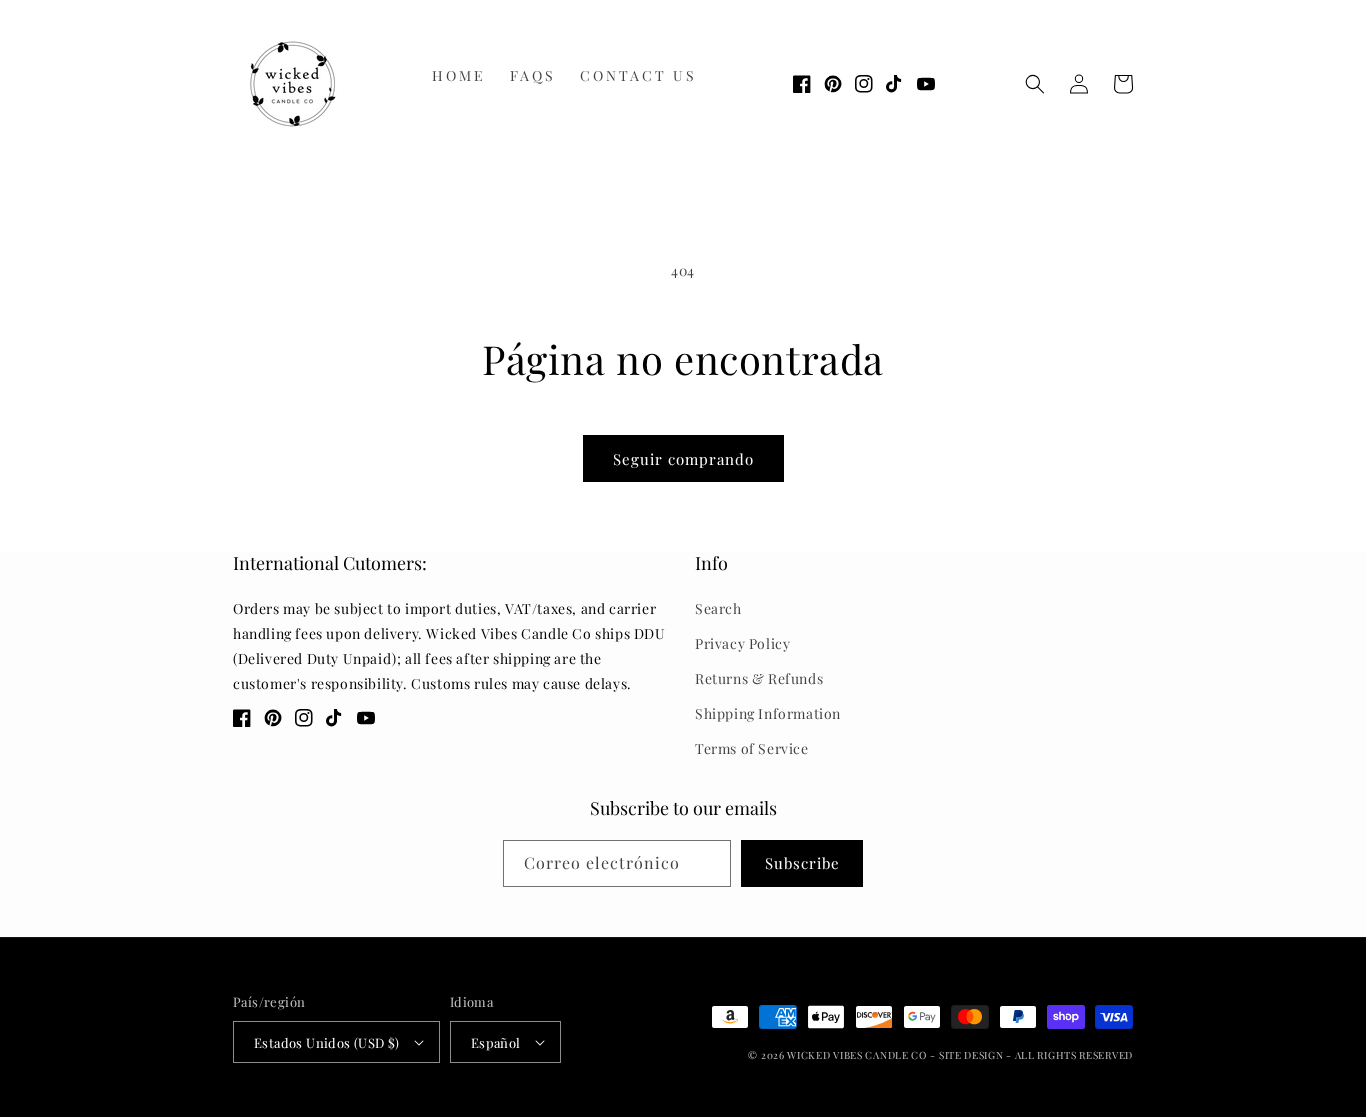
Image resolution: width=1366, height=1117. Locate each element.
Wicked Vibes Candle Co (856, 1055)
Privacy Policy (742, 643)
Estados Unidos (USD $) (327, 1042)
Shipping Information (768, 713)
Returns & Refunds (759, 678)
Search (718, 608)
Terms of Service (752, 748)
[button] (1035, 84)
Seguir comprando (683, 459)
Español (496, 1042)
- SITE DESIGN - (972, 1055)
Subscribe (802, 863)
